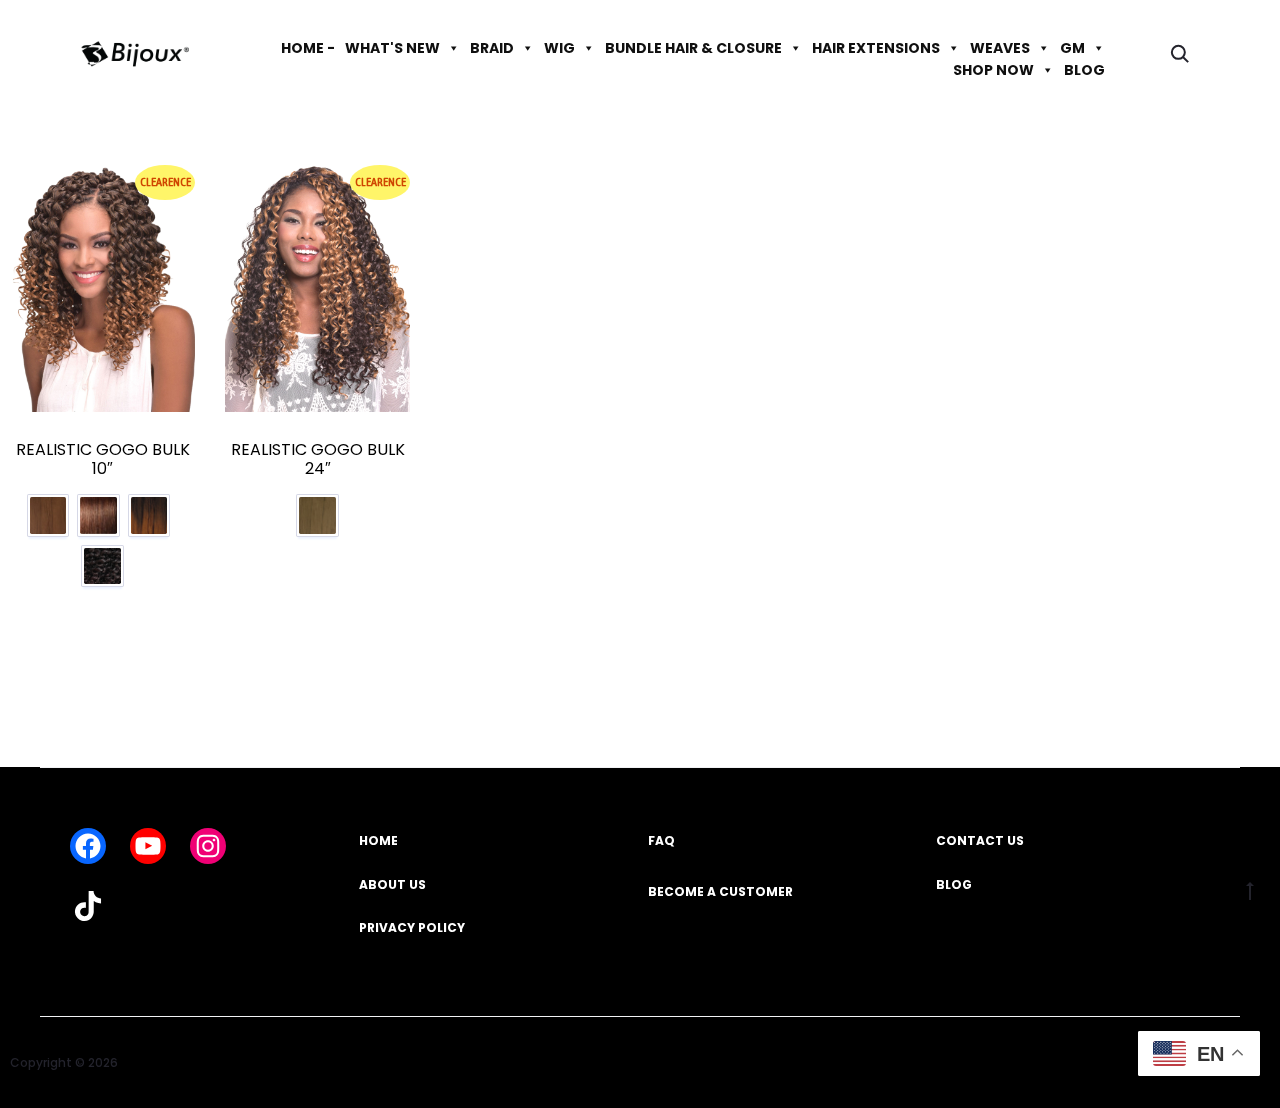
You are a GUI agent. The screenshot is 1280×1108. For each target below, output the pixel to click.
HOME (378, 840)
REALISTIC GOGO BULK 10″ (103, 459)
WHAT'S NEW (392, 48)
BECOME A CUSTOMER (720, 891)
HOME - (308, 48)
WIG (559, 48)
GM (1072, 48)
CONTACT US (980, 840)
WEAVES (1000, 48)
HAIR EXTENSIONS (876, 48)
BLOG (1084, 70)
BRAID (492, 48)
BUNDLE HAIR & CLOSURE (693, 48)
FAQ (661, 840)
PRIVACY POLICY (412, 927)
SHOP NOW (993, 70)
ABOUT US (392, 884)
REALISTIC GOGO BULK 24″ (318, 459)
